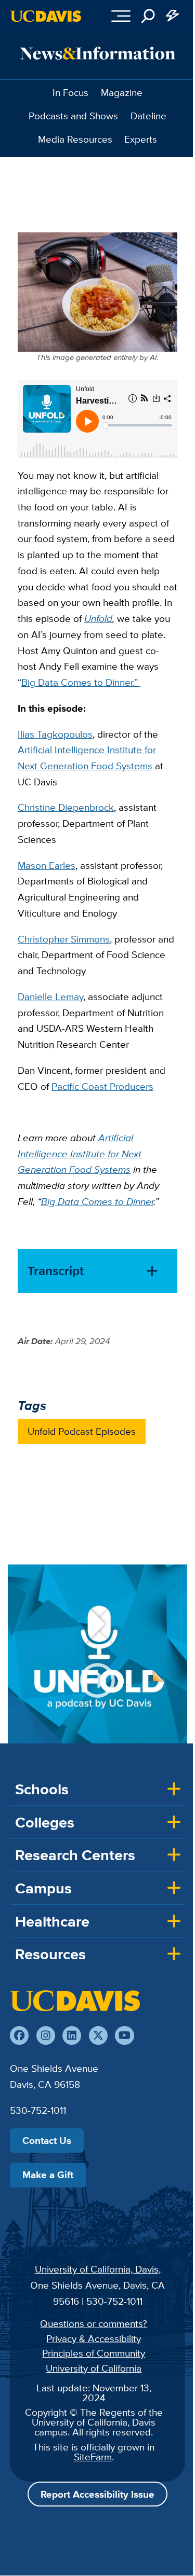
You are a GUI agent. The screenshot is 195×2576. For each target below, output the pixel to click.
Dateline (148, 116)
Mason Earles (47, 865)
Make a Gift (48, 2175)
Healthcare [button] (52, 1921)
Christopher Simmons (64, 939)
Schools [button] (42, 1789)
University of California (94, 2368)
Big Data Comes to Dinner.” (81, 682)
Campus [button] (43, 1888)
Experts (141, 139)
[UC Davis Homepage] (46, 16)
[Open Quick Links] (173, 16)
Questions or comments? (94, 2323)
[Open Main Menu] (121, 16)
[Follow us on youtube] (124, 2035)
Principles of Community (94, 2353)
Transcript (56, 1271)
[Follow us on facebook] (19, 2035)
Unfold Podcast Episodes (82, 1431)
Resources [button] (50, 1954)
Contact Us (47, 2140)
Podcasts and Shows (73, 116)
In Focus (70, 92)
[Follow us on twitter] (98, 2035)
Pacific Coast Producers (102, 1086)
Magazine (122, 92)
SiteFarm (93, 2457)
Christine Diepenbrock (66, 807)
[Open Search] (148, 16)
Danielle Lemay (50, 996)
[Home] (75, 2001)
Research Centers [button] (75, 1855)
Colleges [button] (45, 1822)
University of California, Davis (97, 2269)
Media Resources (75, 139)
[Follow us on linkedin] (72, 2035)
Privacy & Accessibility (94, 2338)
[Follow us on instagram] (46, 2035)
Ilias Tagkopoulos (55, 734)
